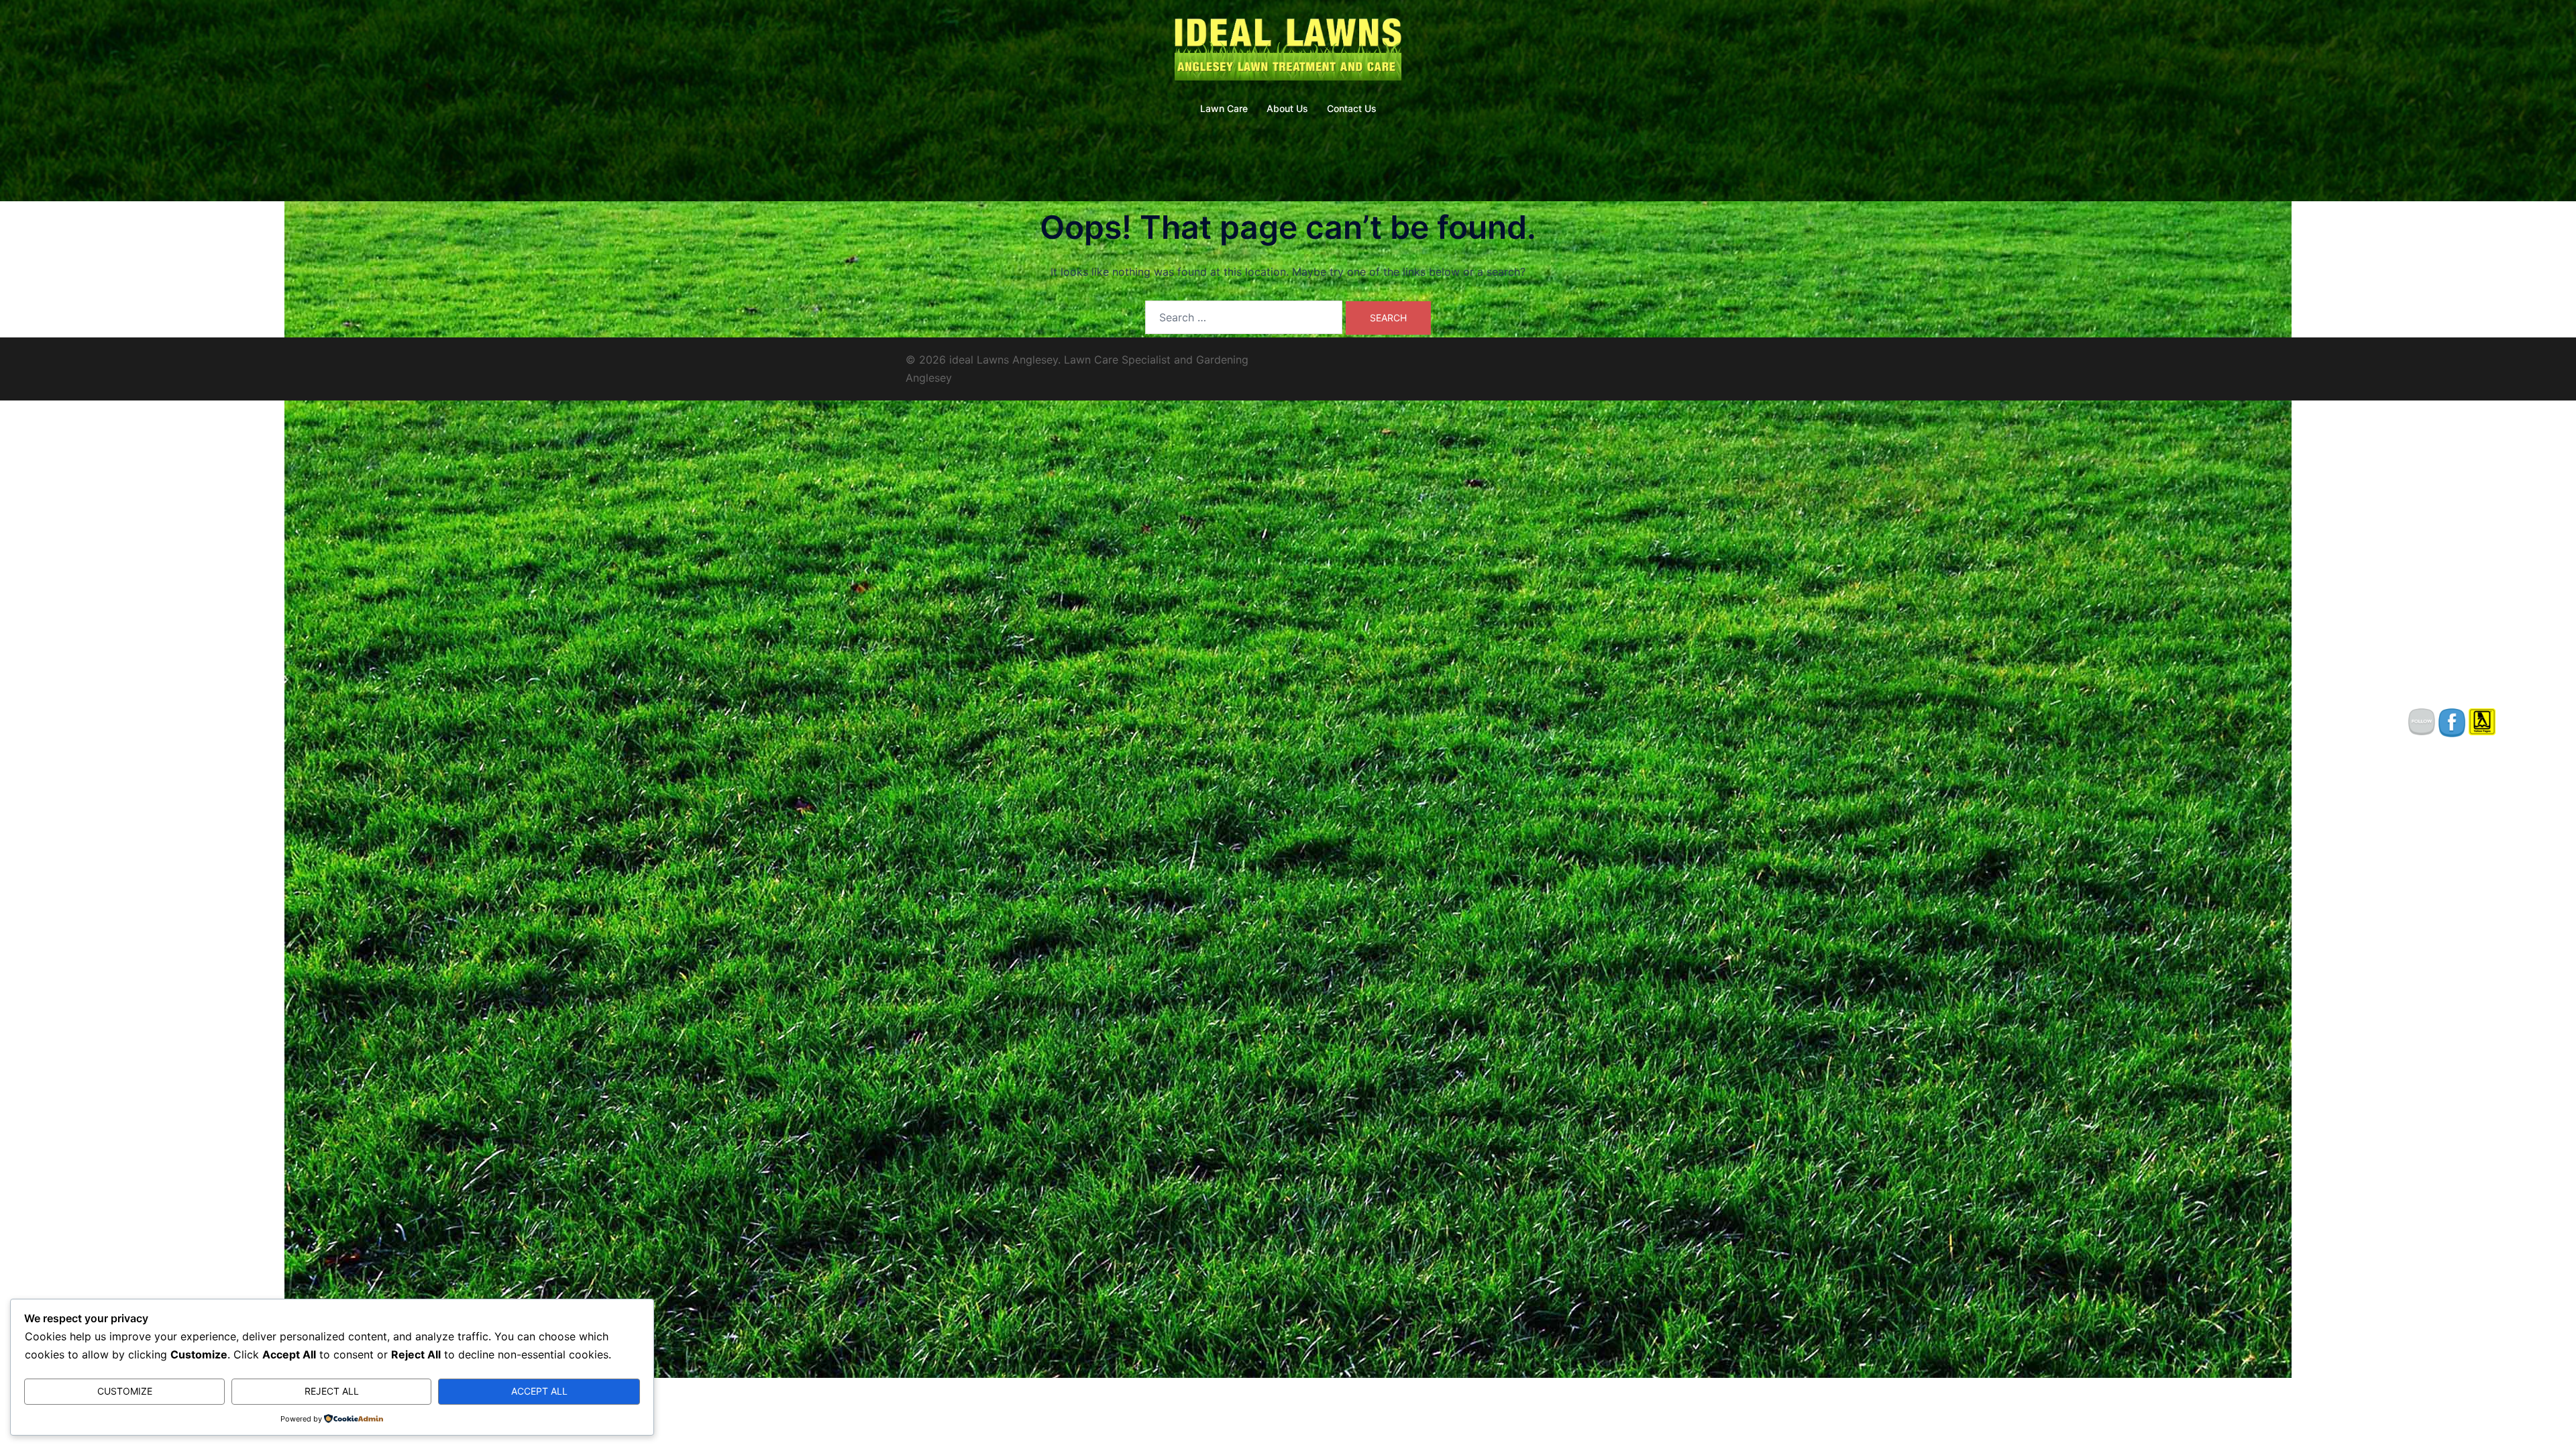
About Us (1287, 108)
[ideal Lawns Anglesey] (1288, 51)
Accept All (539, 1391)
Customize (125, 1391)
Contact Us (1352, 108)
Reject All (332, 1391)
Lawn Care (1224, 108)
